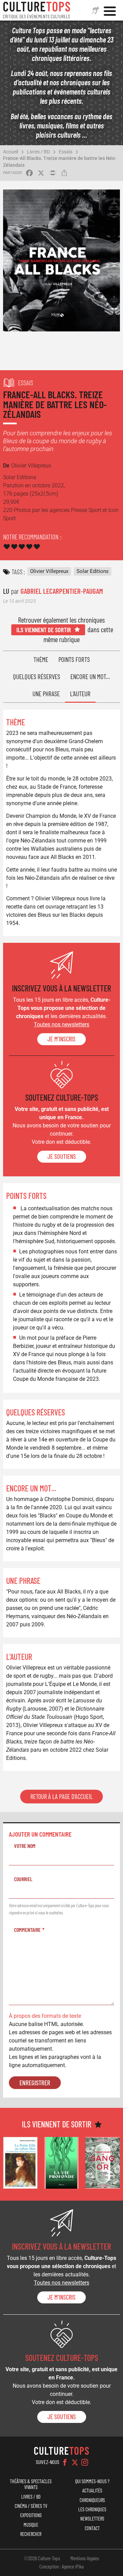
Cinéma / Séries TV (31, 2506)
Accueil (11, 152)
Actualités (92, 2491)
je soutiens (62, 1156)
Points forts (74, 659)
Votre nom (25, 1846)
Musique (31, 2525)
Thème (41, 659)
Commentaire (27, 1930)
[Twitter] (75, 2462)
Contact (92, 2528)
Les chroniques (92, 2509)
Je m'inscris (61, 1039)
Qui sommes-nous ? (92, 2481)
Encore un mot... (90, 677)
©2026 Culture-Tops (42, 2558)
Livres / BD (38, 152)
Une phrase (46, 694)
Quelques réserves (37, 677)
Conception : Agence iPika (61, 2566)
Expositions (31, 2515)
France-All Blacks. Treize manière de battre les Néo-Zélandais (60, 161)
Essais (66, 152)
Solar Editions (93, 571)
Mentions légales (85, 2558)
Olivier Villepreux (49, 571)
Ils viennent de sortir (44, 630)
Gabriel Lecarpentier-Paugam (62, 591)
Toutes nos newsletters (61, 1024)
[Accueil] (37, 10)
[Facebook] (65, 2462)
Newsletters (92, 2519)
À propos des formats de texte (45, 2016)
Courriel (23, 1879)
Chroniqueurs (92, 2500)
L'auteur (80, 694)
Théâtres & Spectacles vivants (31, 2484)
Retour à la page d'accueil (61, 1797)
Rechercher (31, 2534)
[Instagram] (85, 2462)
